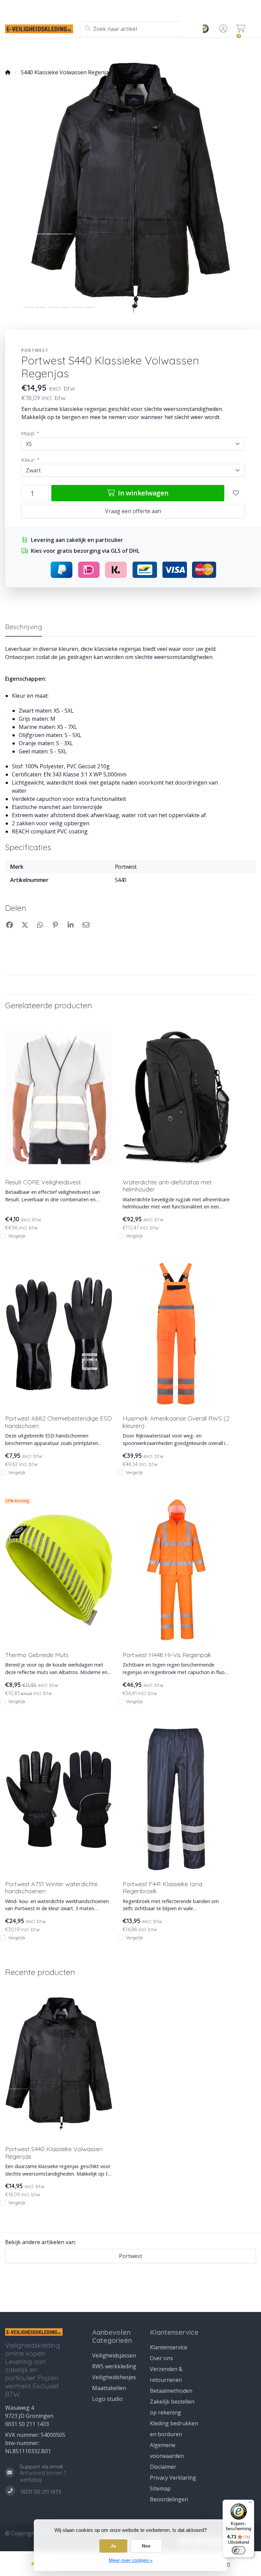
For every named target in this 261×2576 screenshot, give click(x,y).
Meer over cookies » (131, 2560)
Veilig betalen (170, 50)
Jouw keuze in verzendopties (124, 50)
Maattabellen (109, 2388)
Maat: (30, 433)
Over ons (161, 2358)
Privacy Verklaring (173, 2478)
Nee (146, 2546)
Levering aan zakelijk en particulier (225, 50)
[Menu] (250, 2504)
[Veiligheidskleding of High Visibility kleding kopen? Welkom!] (43, 29)
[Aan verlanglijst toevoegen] (236, 493)
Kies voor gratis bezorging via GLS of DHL (85, 551)
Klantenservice (169, 2347)
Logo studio (79, 50)
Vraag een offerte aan (133, 511)
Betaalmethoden (171, 2391)
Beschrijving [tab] (24, 627)
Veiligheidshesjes (114, 2377)
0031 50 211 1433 (27, 2424)
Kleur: (30, 460)
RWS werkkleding (114, 2366)
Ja (113, 2546)
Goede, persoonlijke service (39, 50)
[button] (222, 29)
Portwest (35, 350)
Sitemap (160, 2488)
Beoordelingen (169, 2499)
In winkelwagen (142, 493)
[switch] (239, 2550)
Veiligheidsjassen (114, 2355)
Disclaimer (163, 2467)
